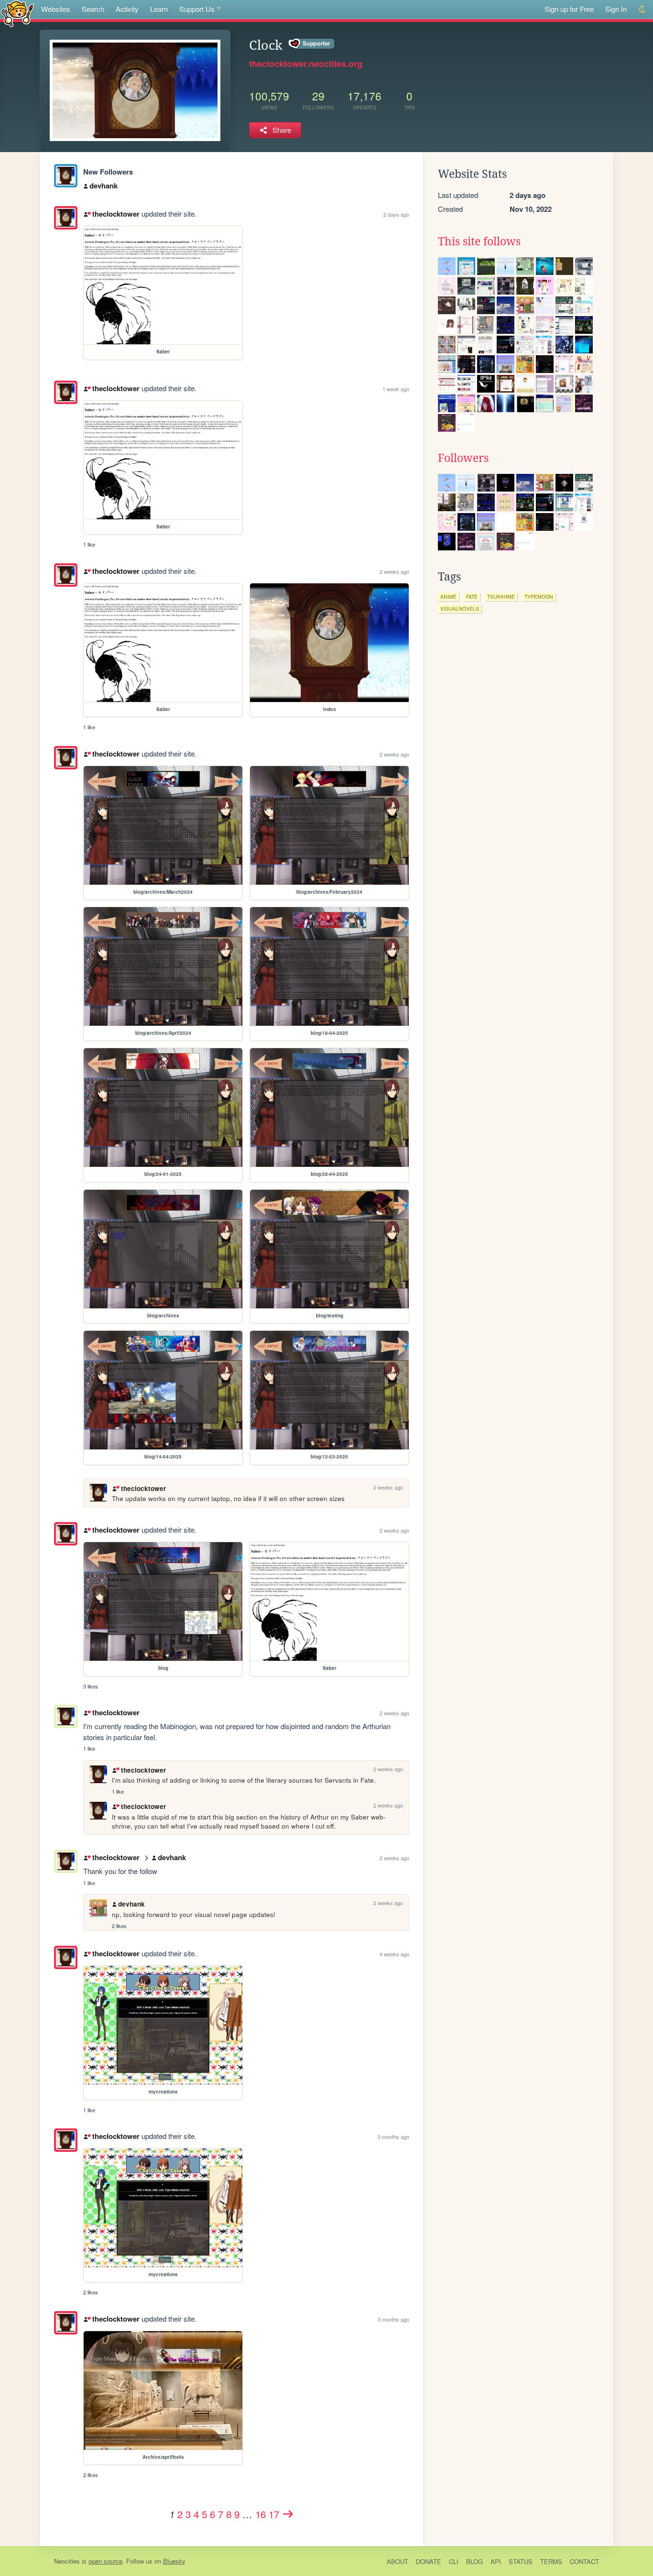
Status (521, 2561)
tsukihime (501, 597)
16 (261, 2514)
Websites (56, 9)
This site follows (479, 241)
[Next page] (288, 2514)
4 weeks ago (394, 1954)
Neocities (67, 2561)
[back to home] (17, 13)
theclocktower (116, 214)
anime (448, 597)
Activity (127, 9)
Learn (159, 9)
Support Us (197, 9)
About (397, 2561)
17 (274, 2514)
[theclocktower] (66, 176)
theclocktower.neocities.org (306, 64)
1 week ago (396, 389)
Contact (584, 2561)
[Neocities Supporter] (312, 44)
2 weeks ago (394, 571)
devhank (103, 186)
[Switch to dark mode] (643, 9)
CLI (454, 2561)
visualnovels (460, 608)
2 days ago (396, 214)
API (496, 2561)
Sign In (616, 9)
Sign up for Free (569, 9)
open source (105, 2561)
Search (93, 9)
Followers (463, 458)
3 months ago (393, 2137)
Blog (474, 2561)
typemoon (539, 597)
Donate (429, 2561)
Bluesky (174, 2561)
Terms (551, 2561)
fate (472, 597)
